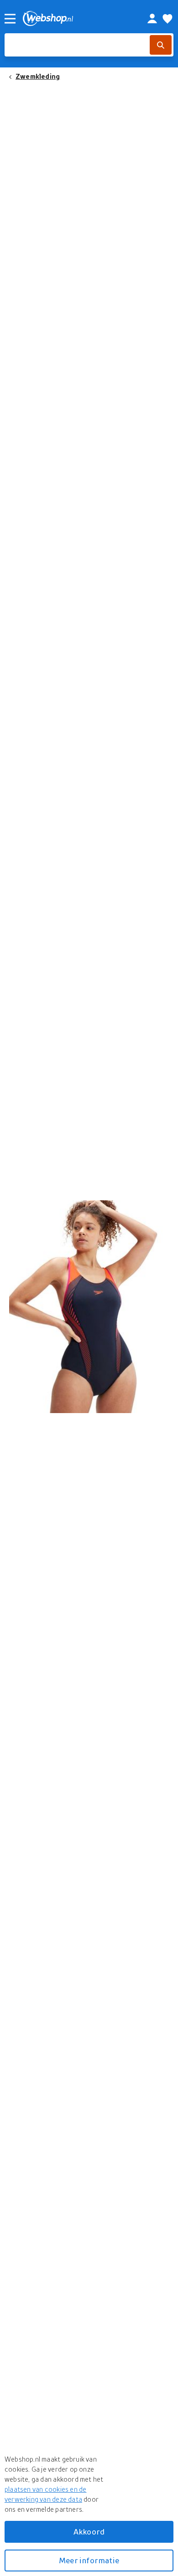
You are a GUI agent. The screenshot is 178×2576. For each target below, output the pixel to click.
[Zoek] (161, 45)
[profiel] (152, 19)
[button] (89, 1307)
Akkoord (89, 2532)
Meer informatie (89, 2560)
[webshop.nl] (75, 18)
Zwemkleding (38, 76)
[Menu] (10, 19)
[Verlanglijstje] (168, 19)
